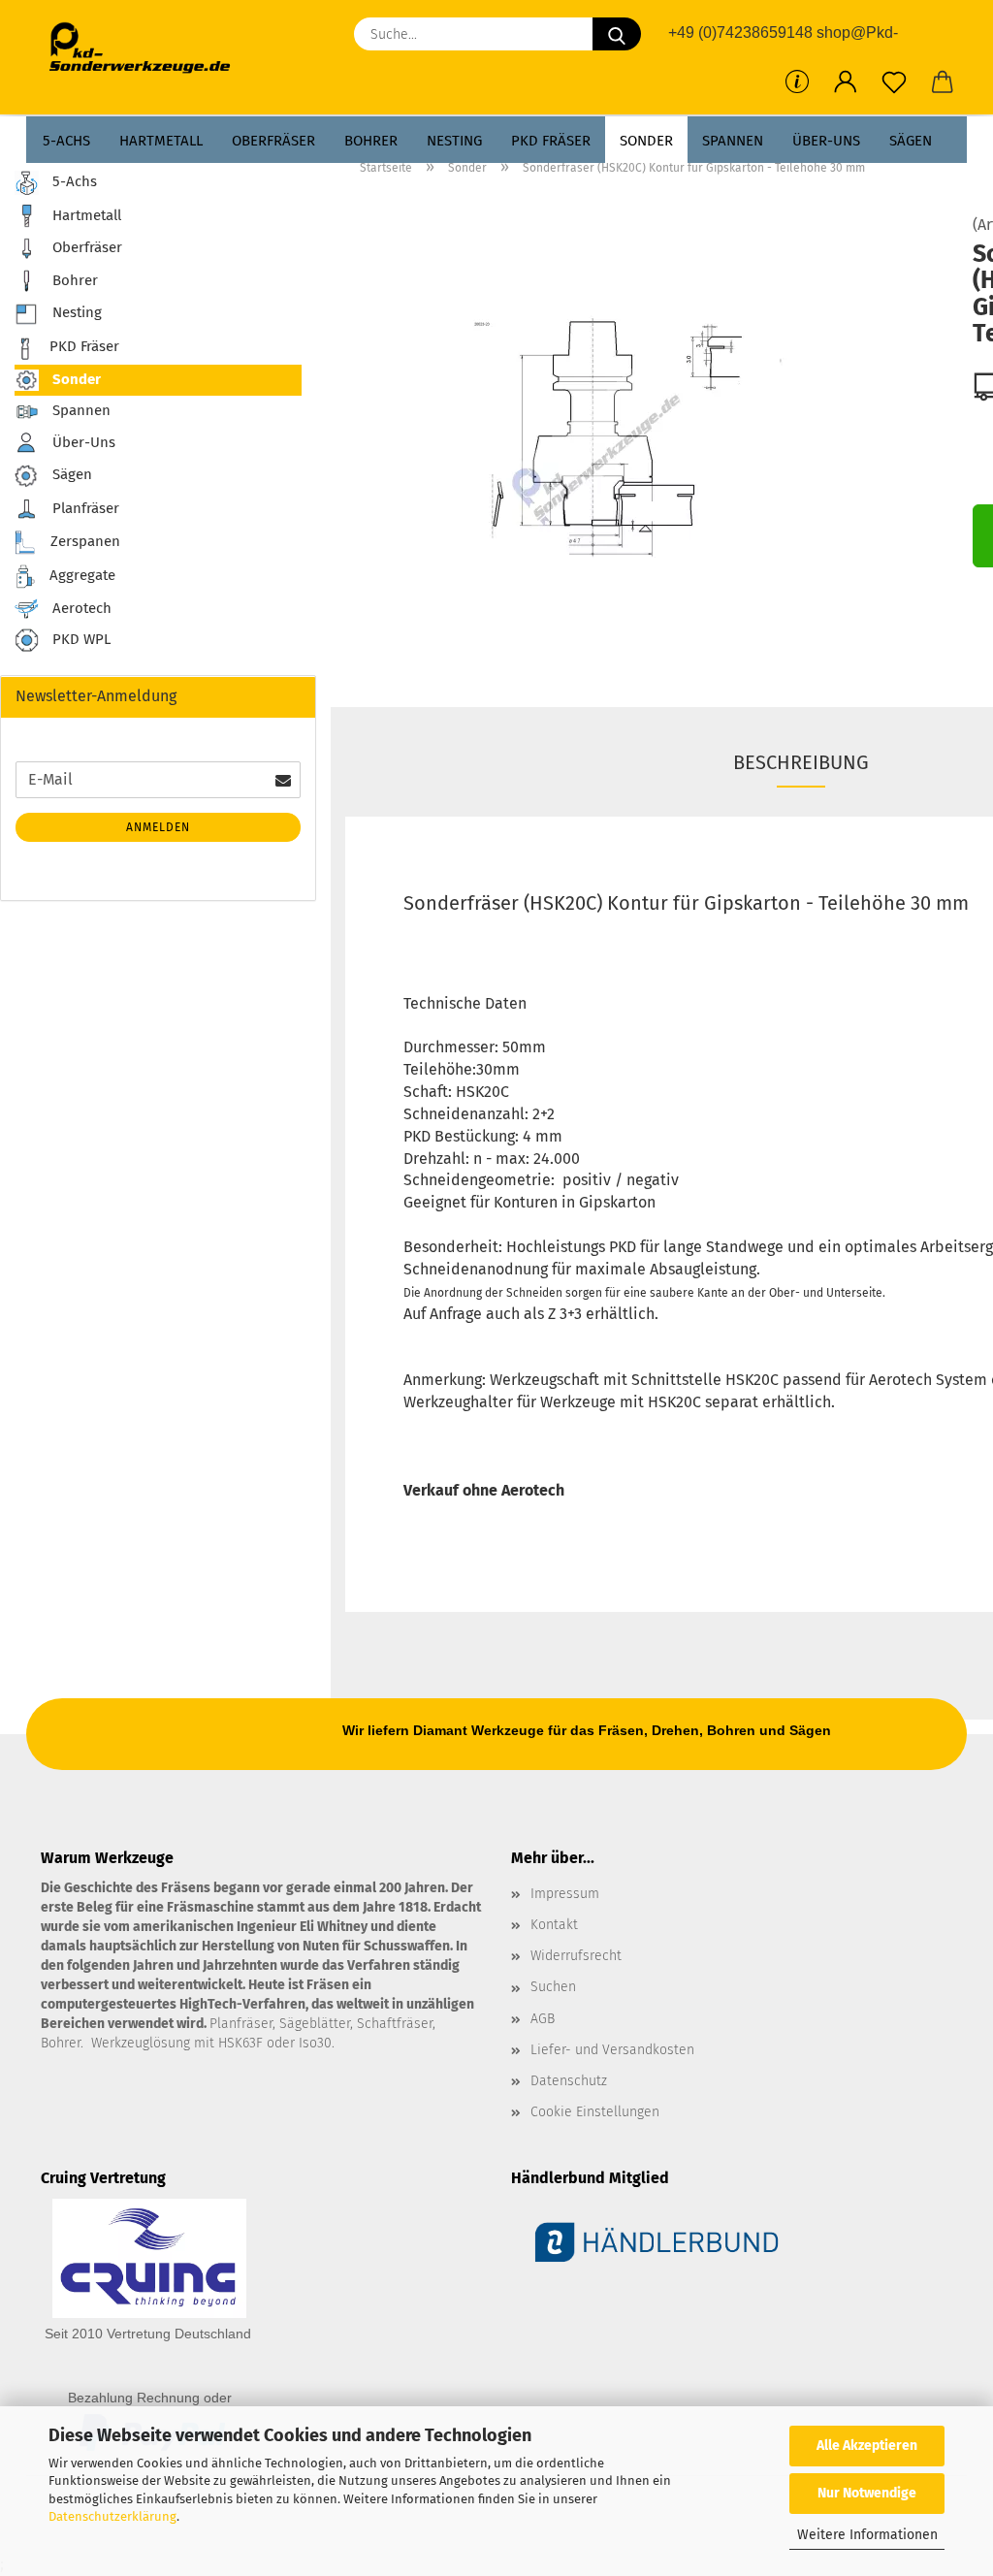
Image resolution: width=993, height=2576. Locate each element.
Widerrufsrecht (576, 1956)
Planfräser (84, 508)
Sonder (646, 141)
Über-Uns (826, 141)
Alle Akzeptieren (867, 2446)
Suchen (553, 1987)
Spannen (733, 141)
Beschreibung (801, 762)
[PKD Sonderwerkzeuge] (147, 48)
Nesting (454, 141)
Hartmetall (161, 141)
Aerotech (80, 608)
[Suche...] (617, 34)
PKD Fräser (551, 141)
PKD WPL (80, 640)
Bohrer (371, 141)
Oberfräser (273, 141)
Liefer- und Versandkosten (612, 2050)
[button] (846, 82)
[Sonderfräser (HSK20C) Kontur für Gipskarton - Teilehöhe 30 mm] (644, 434)
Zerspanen (83, 541)
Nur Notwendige (867, 2493)
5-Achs (66, 141)
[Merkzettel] (894, 82)
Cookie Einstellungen (595, 2112)
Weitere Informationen (867, 2535)
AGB (543, 2019)
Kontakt (554, 1925)
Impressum (565, 1894)
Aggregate (80, 575)
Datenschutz (569, 2081)
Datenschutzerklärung (112, 2516)
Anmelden (158, 827)
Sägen (911, 141)
